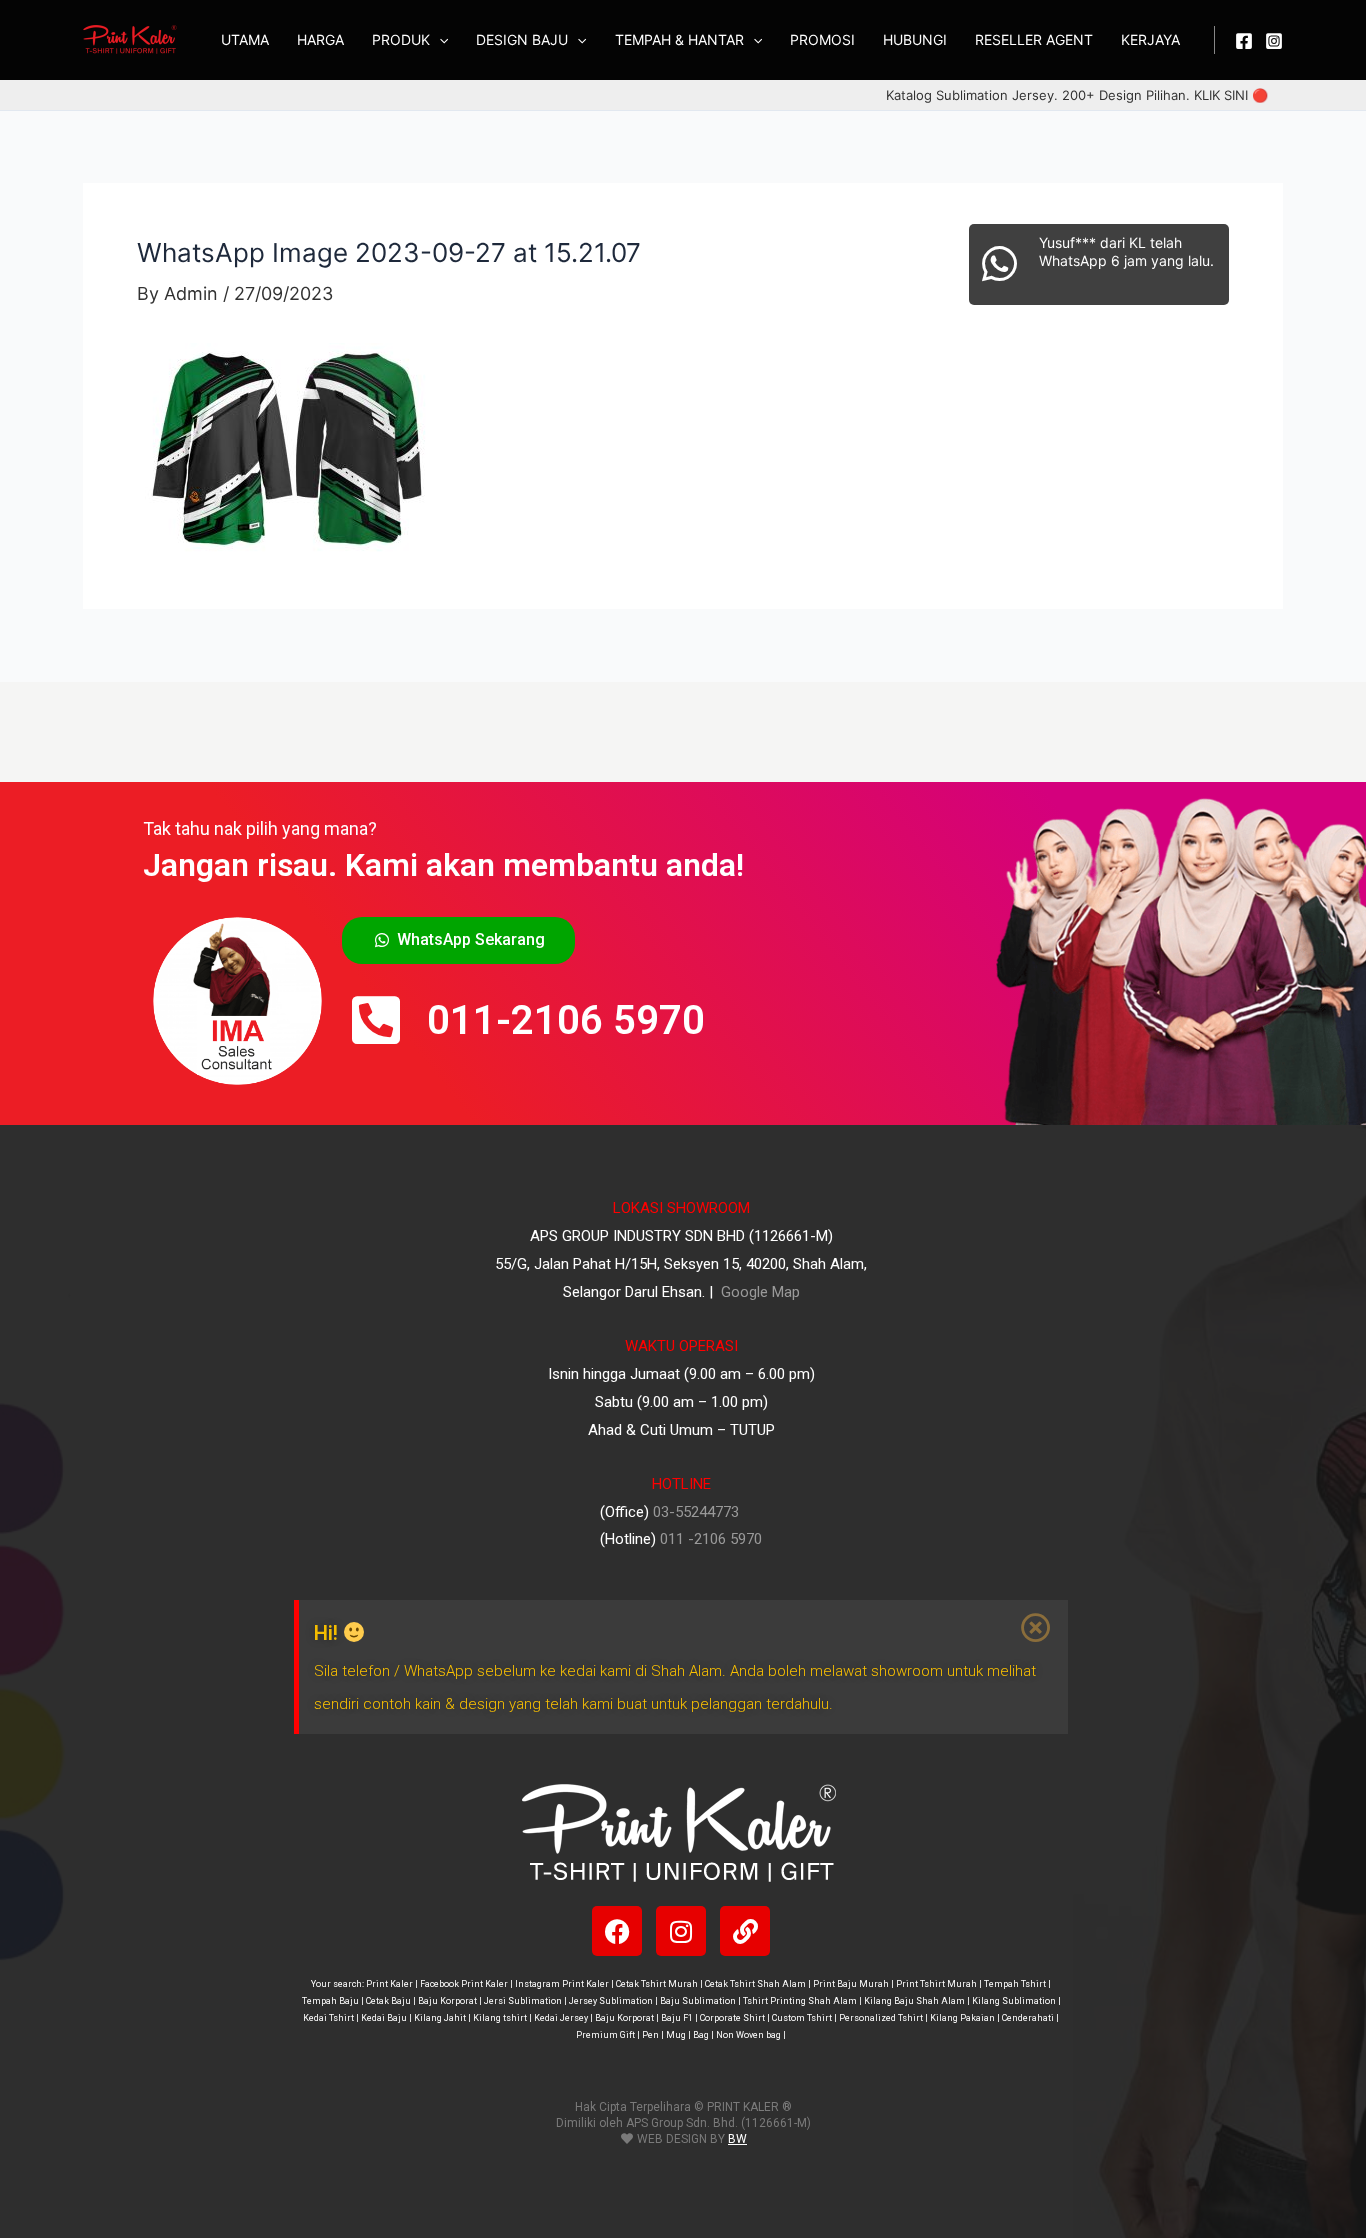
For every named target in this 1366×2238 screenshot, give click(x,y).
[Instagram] (1274, 41)
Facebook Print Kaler (464, 1984)
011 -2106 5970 (711, 1539)
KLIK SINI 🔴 (1231, 95)
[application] (439, 40)
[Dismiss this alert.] (1037, 1628)
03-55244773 (696, 1512)
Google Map (758, 1292)
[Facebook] (1244, 41)
